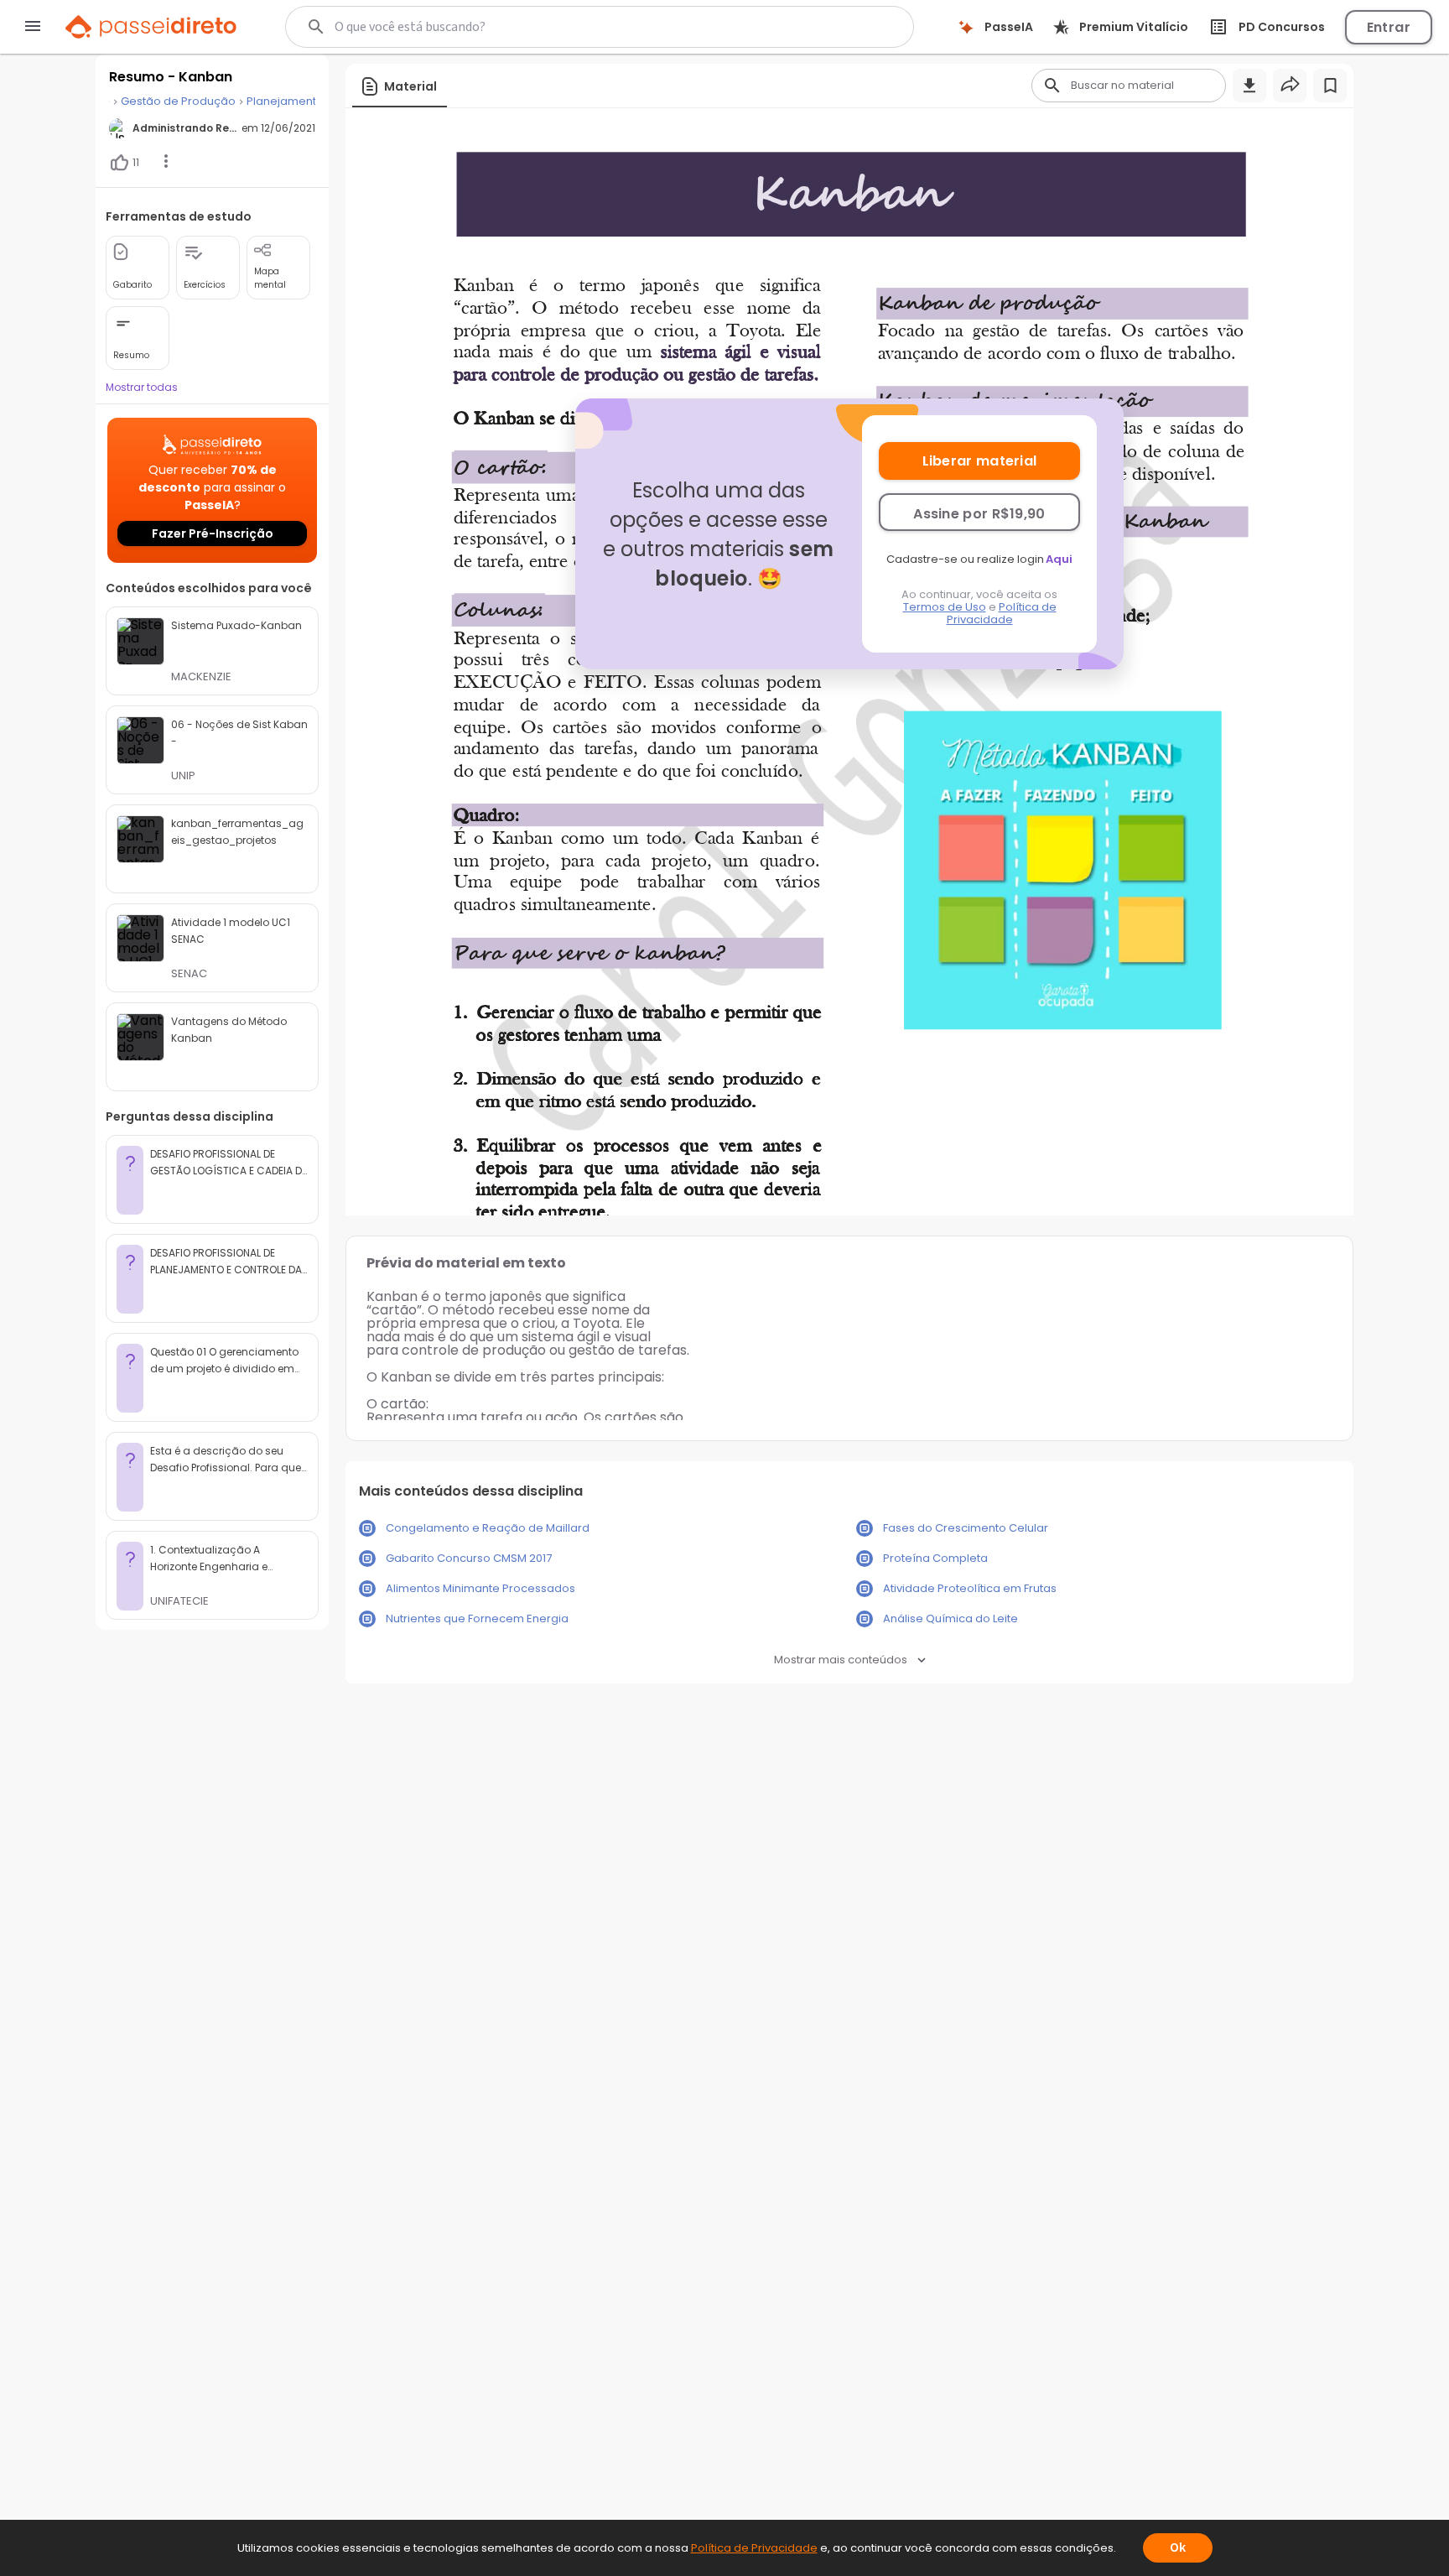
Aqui (1059, 559)
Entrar (1389, 27)
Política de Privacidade (1002, 613)
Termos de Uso (945, 607)
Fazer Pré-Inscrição (213, 533)
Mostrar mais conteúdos (841, 1660)
